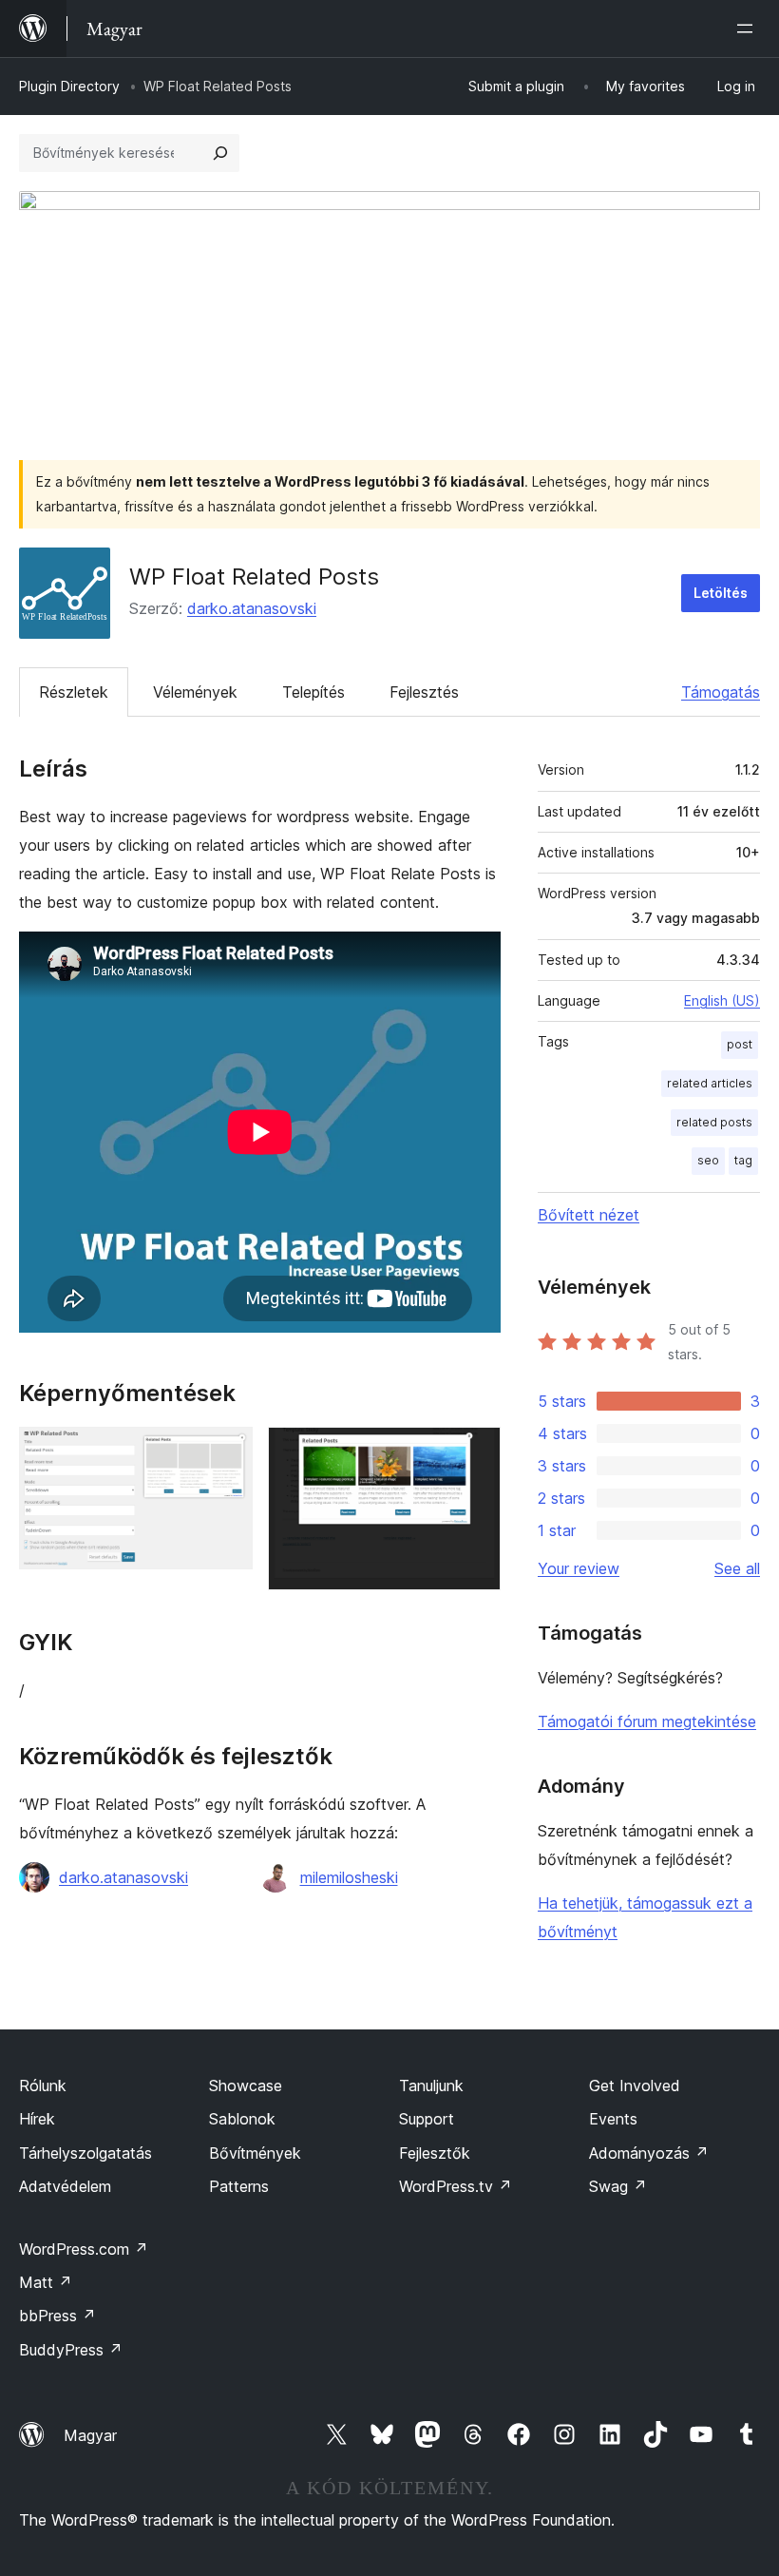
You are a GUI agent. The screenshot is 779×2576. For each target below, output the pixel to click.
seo (708, 1160)
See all (737, 1568)
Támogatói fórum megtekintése (647, 1721)
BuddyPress (71, 2350)
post (740, 1044)
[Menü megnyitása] (749, 29)
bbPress (57, 2316)
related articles (710, 1083)
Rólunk (43, 2086)
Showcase (246, 2086)
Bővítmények (255, 2153)
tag (743, 1160)
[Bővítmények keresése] (220, 153)
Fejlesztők (435, 2153)
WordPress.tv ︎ (456, 2186)
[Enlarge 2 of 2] (475, 1452)
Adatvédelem (65, 2186)
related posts (714, 1122)
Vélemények (195, 692)
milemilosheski (349, 1877)
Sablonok (242, 2119)
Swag (618, 2186)
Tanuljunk (431, 2086)
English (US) (722, 1000)
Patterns (239, 2186)
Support (427, 2119)
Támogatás (721, 692)
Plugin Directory (69, 86)
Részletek (74, 692)
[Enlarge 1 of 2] (227, 1452)
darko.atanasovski (252, 608)
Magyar (90, 2435)
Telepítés (313, 692)
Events (613, 2119)
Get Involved (635, 2086)
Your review (579, 1568)
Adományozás (649, 2153)
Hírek (37, 2119)
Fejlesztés (424, 692)
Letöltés (721, 593)
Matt (46, 2282)
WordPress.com (84, 2249)
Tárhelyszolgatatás (85, 2153)
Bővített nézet (589, 1215)
